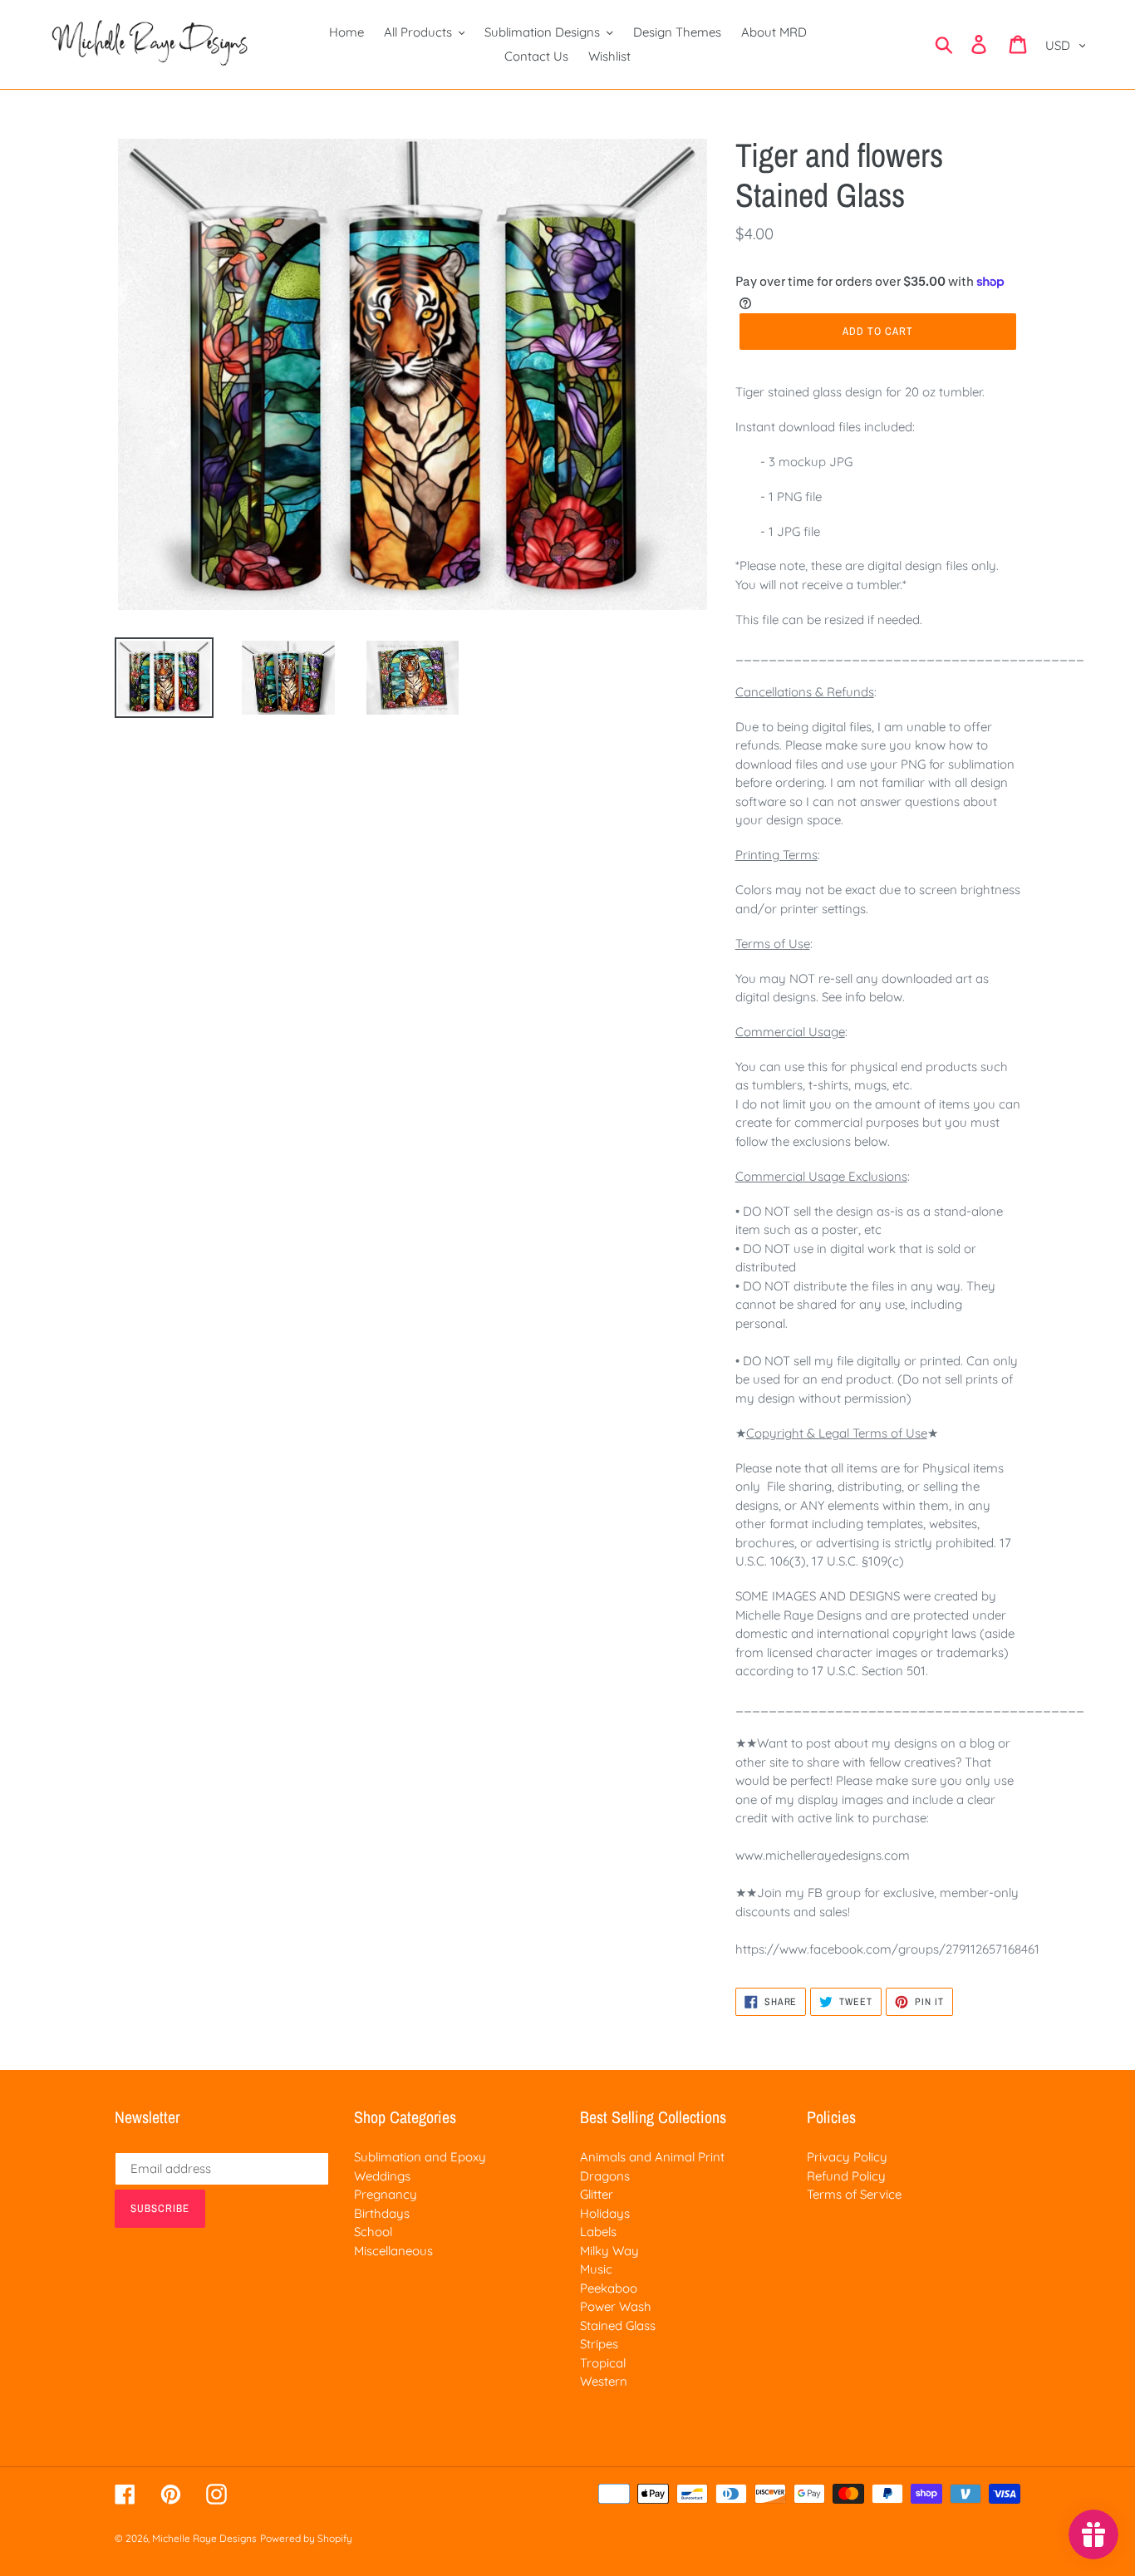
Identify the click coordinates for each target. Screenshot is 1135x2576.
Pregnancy (386, 2194)
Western (604, 2381)
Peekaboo (609, 2288)
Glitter (597, 2194)
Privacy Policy (847, 2157)
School (373, 2232)
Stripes (599, 2344)
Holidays (605, 2213)
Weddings (382, 2176)
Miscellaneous (393, 2251)
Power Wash (616, 2306)
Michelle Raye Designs (204, 2538)
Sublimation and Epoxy (420, 2157)
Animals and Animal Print (652, 2157)
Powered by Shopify (306, 2538)
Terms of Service (854, 2194)
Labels (598, 2232)
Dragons (605, 2176)
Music (596, 2269)
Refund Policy (846, 2176)
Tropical (603, 2363)
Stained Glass (618, 2325)
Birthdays (382, 2213)
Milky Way (609, 2251)
